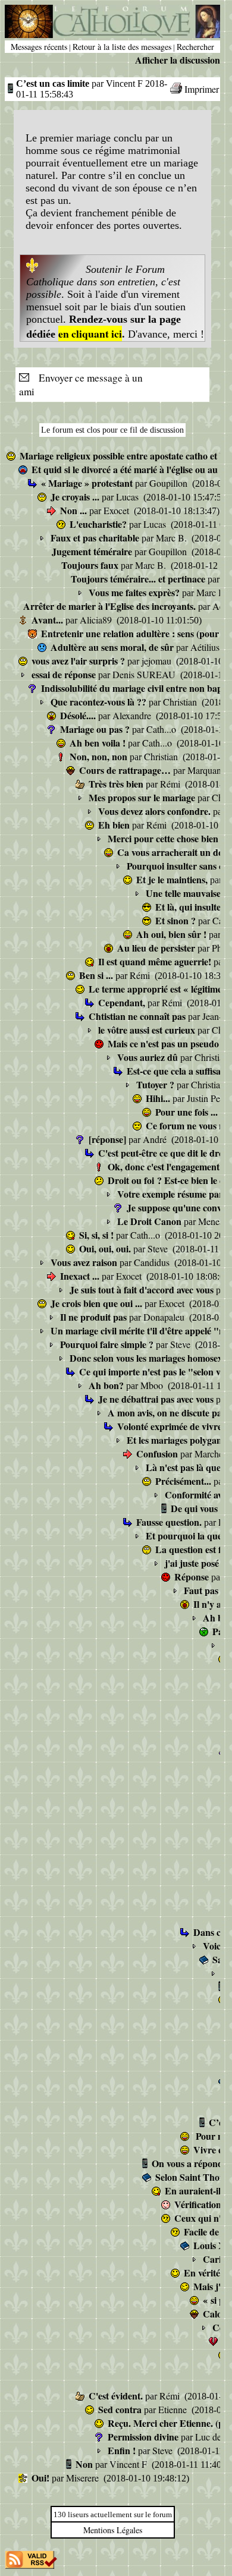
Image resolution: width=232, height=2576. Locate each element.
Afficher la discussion (178, 60)
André (156, 1139)
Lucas (128, 497)
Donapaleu (165, 1317)
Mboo (153, 1385)
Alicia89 (97, 620)
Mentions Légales (113, 2530)
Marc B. (173, 538)
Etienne (174, 2409)
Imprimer (202, 89)
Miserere (84, 2478)
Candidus (153, 1262)
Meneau (214, 1221)
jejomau (158, 661)
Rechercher (195, 47)
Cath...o (162, 729)
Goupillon (170, 483)
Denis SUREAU (145, 674)
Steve (159, 1248)
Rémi (171, 784)
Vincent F (129, 2464)
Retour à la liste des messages (122, 47)
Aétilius (206, 647)
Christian (181, 702)
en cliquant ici (90, 333)
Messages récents (39, 47)
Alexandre (133, 715)
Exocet (117, 510)
